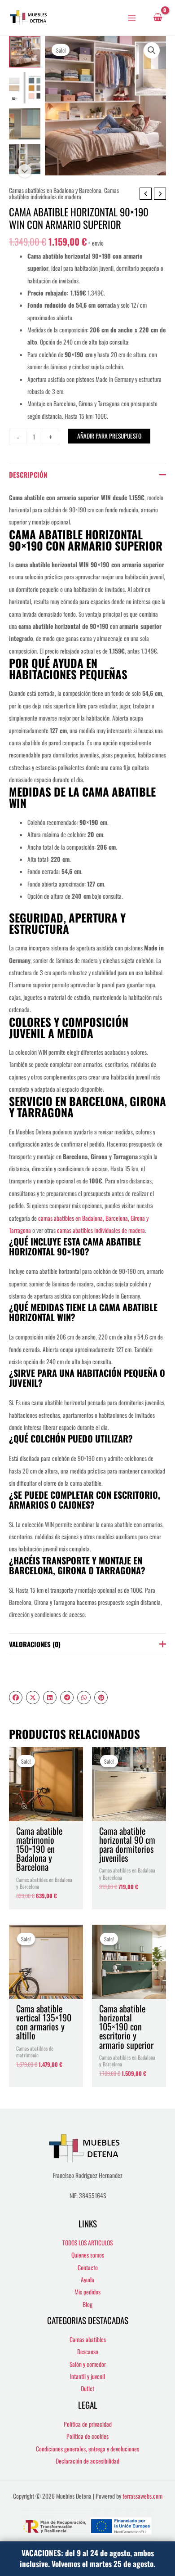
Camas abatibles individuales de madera (64, 193)
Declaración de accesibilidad (87, 2461)
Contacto (88, 2267)
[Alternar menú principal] (132, 18)
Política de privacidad (88, 2424)
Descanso (88, 2352)
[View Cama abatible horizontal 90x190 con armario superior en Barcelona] (25, 124)
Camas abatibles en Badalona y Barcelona (55, 190)
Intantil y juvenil (87, 2376)
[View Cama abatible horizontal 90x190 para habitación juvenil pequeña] (25, 88)
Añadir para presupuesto (109, 436)
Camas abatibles (88, 2339)
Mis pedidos (87, 2292)
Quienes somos (88, 2255)
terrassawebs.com (142, 2496)
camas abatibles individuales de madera (101, 1230)
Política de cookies (87, 2436)
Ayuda (87, 2280)
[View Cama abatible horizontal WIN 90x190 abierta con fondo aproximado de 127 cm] (25, 160)
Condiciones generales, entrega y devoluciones (87, 2449)
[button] (152, 50)
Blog (87, 2304)
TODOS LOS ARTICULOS (87, 2243)
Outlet (87, 2388)
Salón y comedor (88, 2364)
